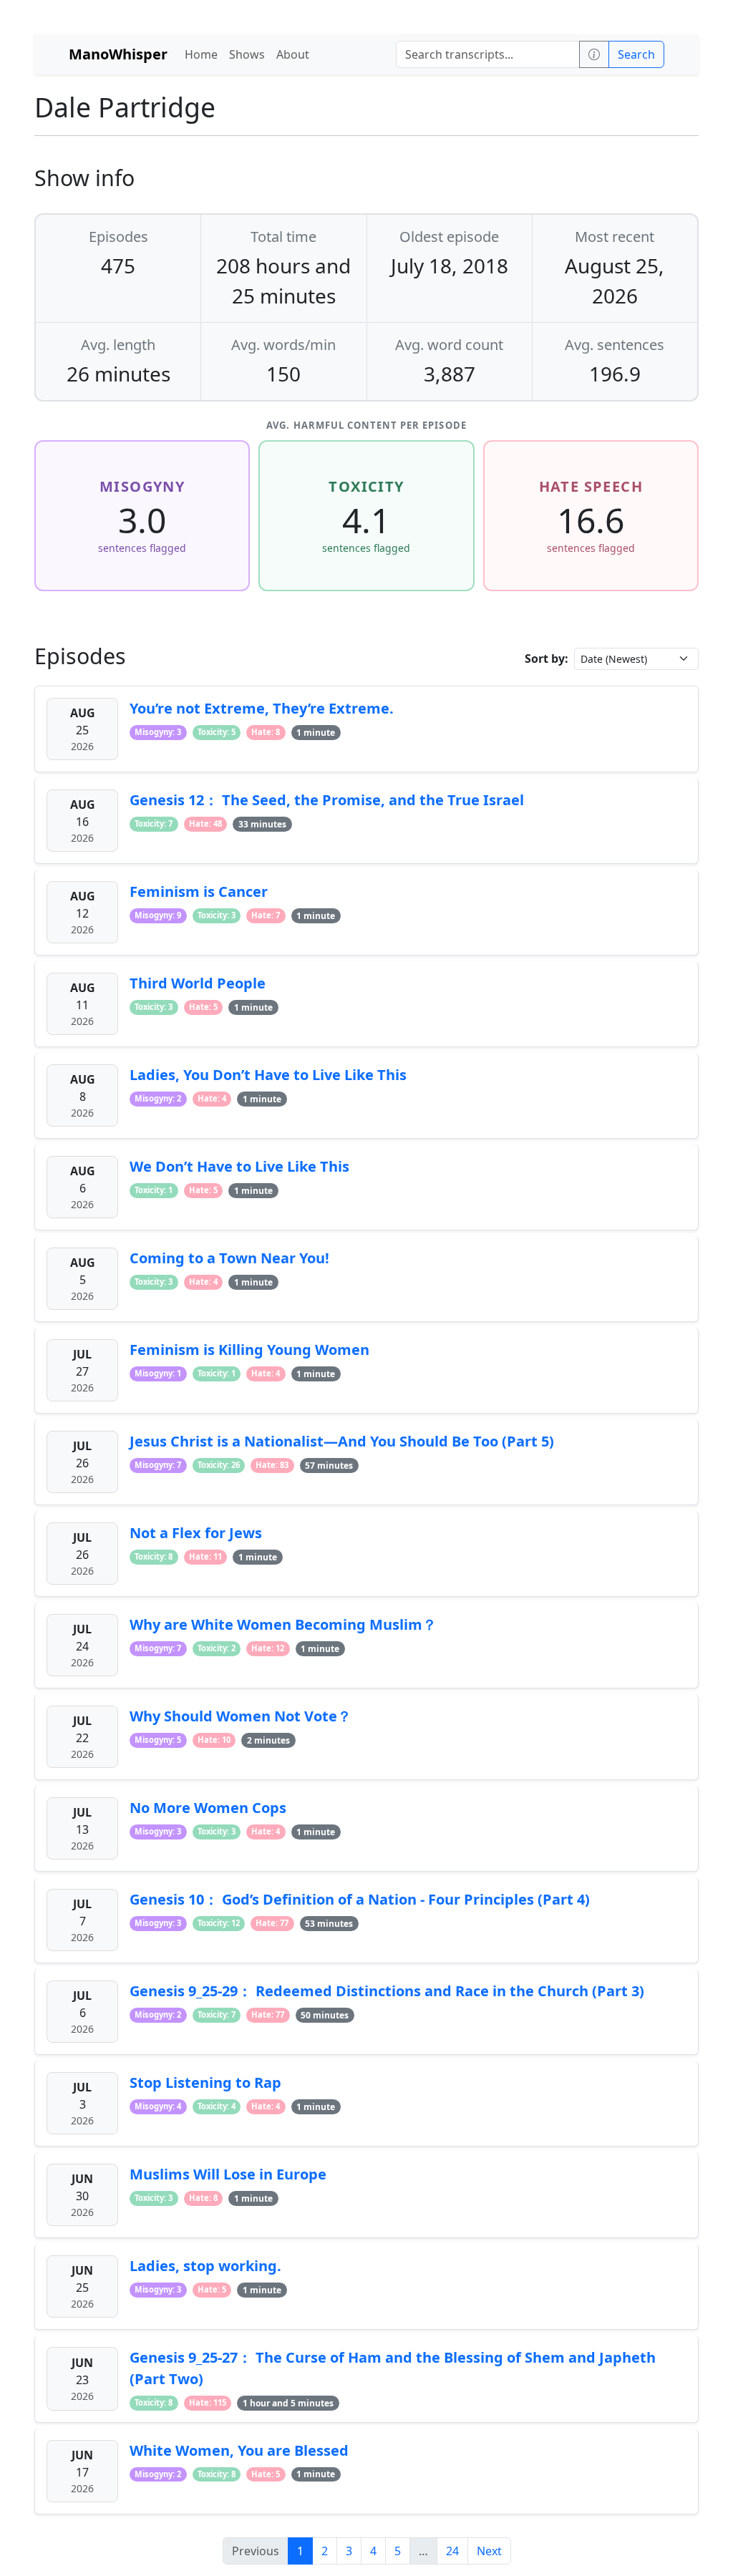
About (293, 54)
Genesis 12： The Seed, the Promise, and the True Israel (327, 800)
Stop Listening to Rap (205, 2082)
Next (489, 2551)
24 (452, 2551)
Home (201, 54)
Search (636, 54)
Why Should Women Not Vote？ (241, 1716)
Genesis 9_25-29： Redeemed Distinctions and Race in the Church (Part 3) (387, 1991)
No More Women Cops (208, 1808)
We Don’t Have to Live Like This (239, 1166)
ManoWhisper (118, 54)
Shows (247, 54)
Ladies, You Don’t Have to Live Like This (268, 1075)
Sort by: (547, 658)
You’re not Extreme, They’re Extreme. (262, 708)
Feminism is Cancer (199, 891)
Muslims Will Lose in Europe (228, 2174)
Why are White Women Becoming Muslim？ (283, 1624)
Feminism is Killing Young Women (249, 1350)
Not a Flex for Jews (196, 1533)
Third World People (198, 983)
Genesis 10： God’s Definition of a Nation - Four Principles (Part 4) (360, 1899)
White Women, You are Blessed (239, 2450)
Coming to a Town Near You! (229, 1258)
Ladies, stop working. (205, 2266)
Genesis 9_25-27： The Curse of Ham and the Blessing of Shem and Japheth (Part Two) (393, 2368)
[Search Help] (594, 54)
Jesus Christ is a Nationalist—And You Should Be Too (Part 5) (342, 1441)
